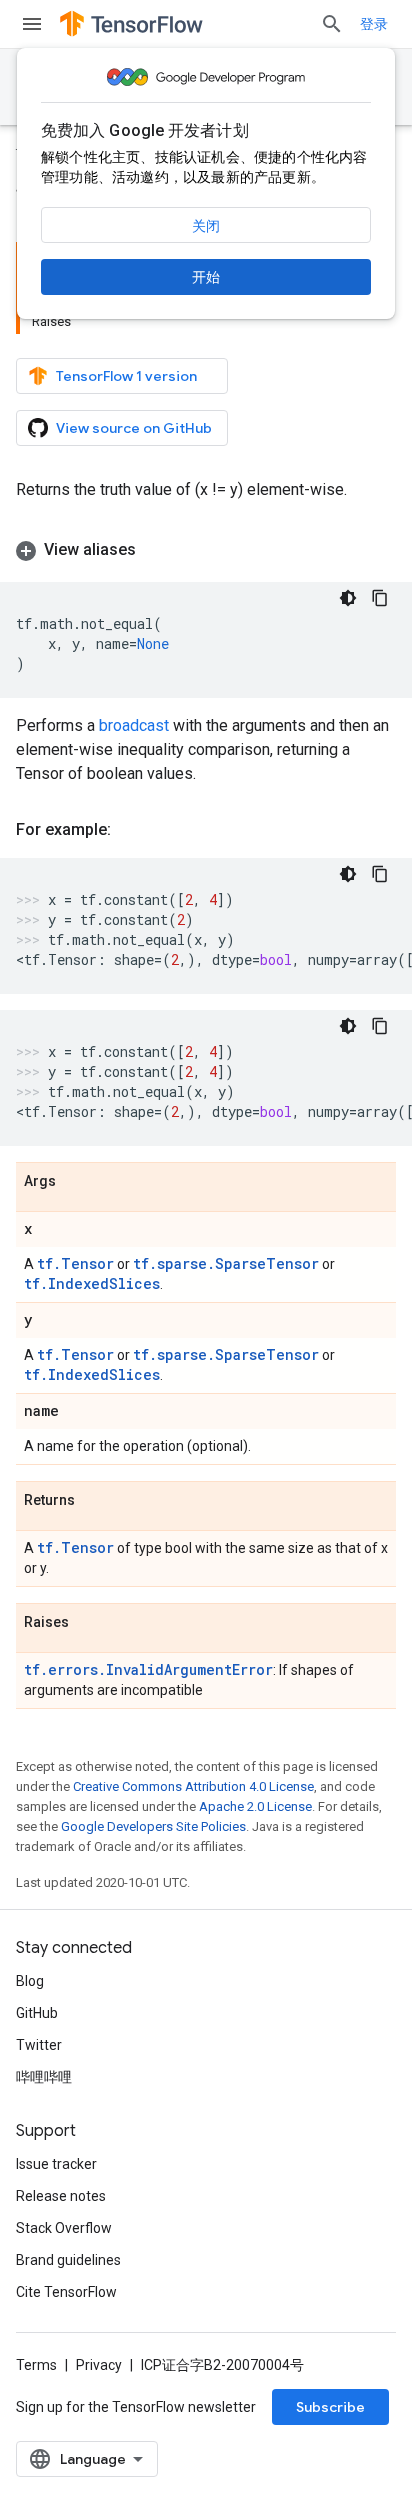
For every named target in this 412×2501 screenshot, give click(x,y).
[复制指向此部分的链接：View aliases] (156, 550)
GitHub (37, 2013)
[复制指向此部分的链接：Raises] (89, 1623)
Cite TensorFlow (66, 2292)
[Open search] (332, 24)
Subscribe (330, 2407)
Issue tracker (56, 2164)
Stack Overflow (64, 2228)
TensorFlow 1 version (126, 376)
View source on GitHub (134, 428)
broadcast (134, 725)
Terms (36, 2365)
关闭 (206, 226)
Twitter (39, 2045)
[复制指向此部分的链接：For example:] (131, 830)
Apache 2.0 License (255, 1806)
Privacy (99, 2365)
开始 (206, 277)
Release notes (61, 2196)
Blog (30, 1981)
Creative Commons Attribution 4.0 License (193, 1786)
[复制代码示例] (380, 598)
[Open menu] (32, 24)
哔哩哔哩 (44, 2077)
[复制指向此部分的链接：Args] (76, 1182)
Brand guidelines (68, 2260)
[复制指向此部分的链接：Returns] (95, 1501)
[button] (206, 550)
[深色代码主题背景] (348, 598)
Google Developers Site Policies (153, 1826)
